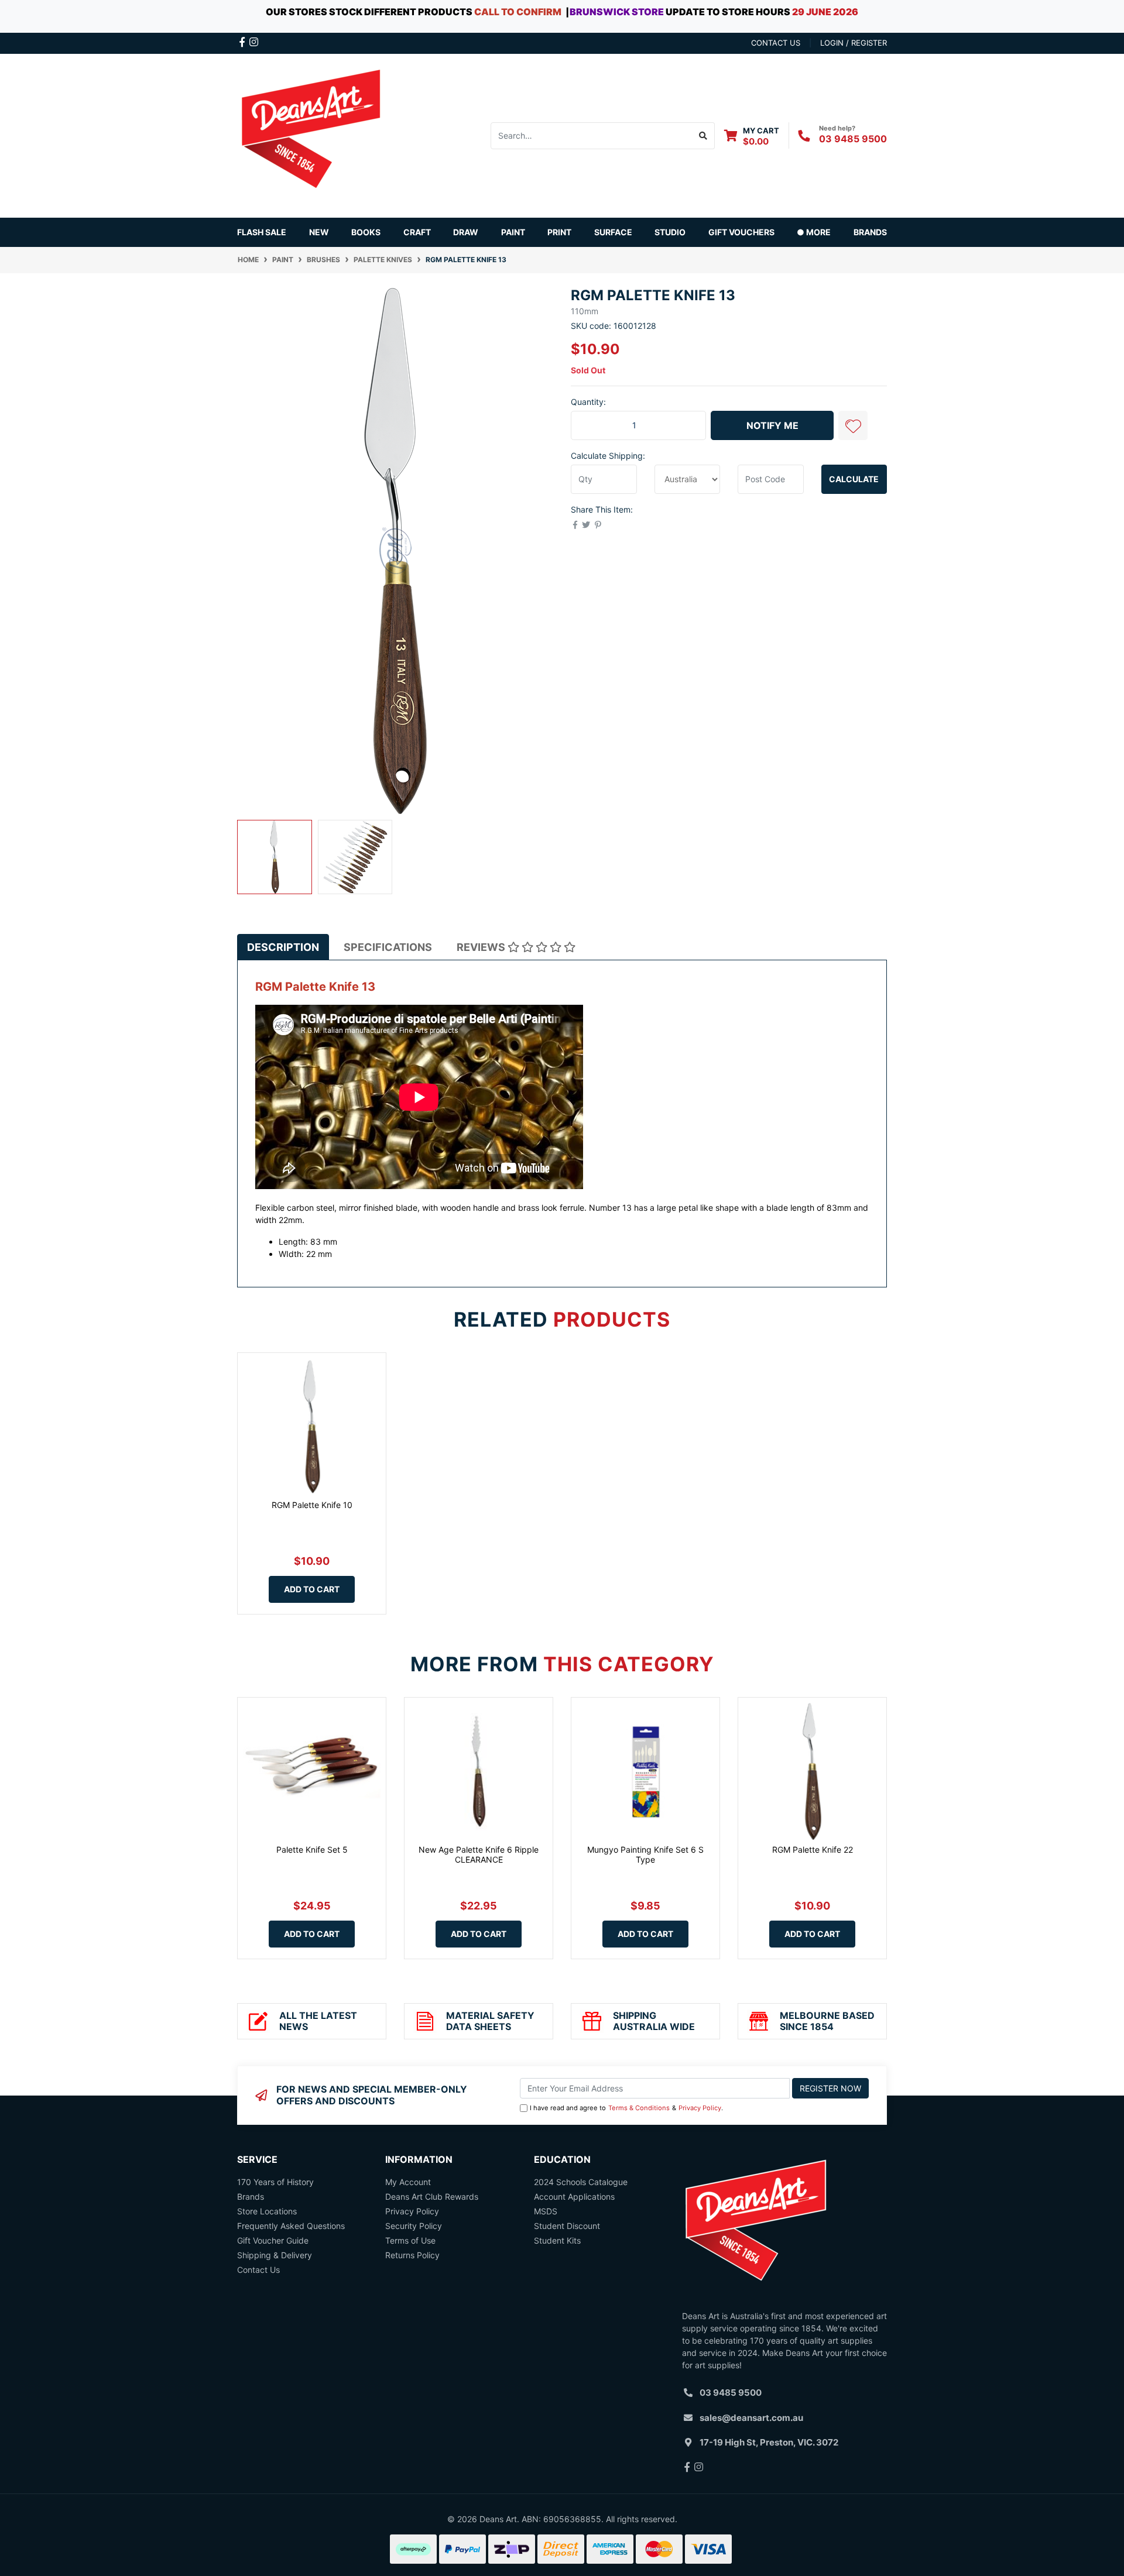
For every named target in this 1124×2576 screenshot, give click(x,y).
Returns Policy (412, 2255)
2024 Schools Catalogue (581, 2182)
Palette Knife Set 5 (312, 1849)
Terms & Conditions (639, 2108)
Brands (251, 2197)
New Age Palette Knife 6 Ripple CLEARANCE (479, 1854)
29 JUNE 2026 (825, 12)
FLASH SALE (262, 232)
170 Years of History (275, 2182)
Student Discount (567, 2226)
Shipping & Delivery (275, 2255)
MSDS (546, 2211)
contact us (776, 43)
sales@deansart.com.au (751, 2418)
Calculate (854, 479)
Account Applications (574, 2197)
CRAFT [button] (417, 232)
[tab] (283, 947)
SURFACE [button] (613, 232)
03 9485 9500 (853, 139)
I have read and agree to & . (626, 2108)
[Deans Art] (310, 134)
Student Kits (557, 2240)
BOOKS (366, 232)
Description (283, 947)
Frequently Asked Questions (291, 2226)
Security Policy (414, 2226)
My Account (408, 2182)
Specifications (388, 947)
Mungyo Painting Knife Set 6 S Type (645, 1854)
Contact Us (258, 2270)
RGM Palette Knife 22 (813, 1849)
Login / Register (854, 43)
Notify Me (772, 425)
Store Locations (267, 2211)
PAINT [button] (513, 232)
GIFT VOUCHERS (741, 232)
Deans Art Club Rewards (432, 2197)
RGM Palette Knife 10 (312, 1505)
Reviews (482, 947)
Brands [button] (870, 232)
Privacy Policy (700, 2108)
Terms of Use (410, 2240)
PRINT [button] (559, 232)
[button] (853, 425)
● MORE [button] (814, 232)
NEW (319, 232)
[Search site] (703, 136)
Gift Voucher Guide (273, 2240)
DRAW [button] (466, 232)
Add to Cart (312, 1589)
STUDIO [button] (670, 232)
